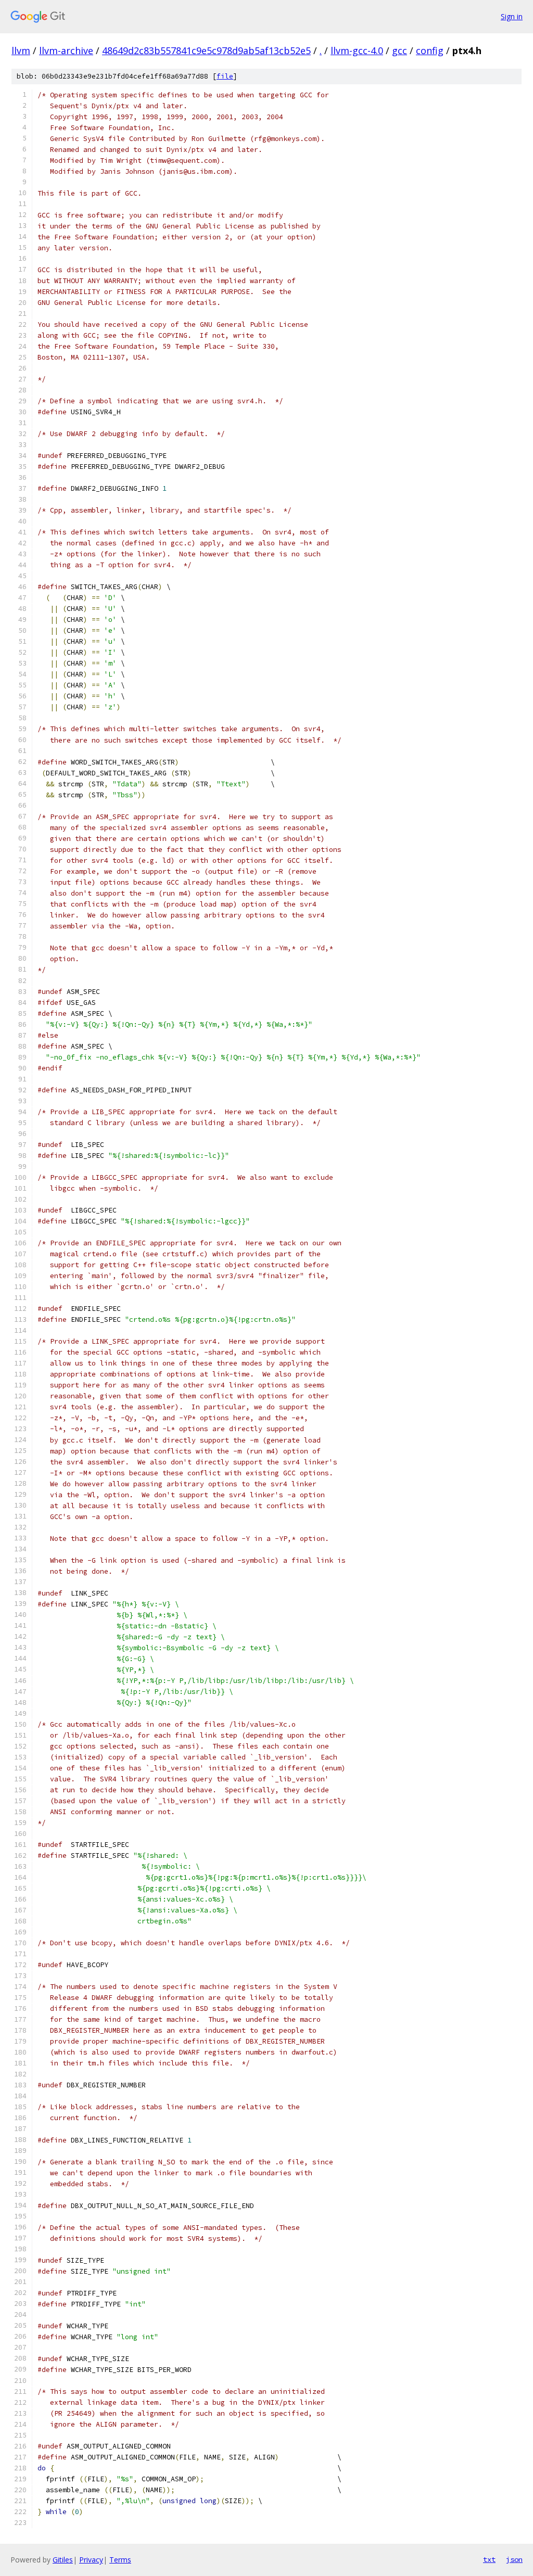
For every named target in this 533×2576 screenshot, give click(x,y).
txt (489, 2559)
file (225, 76)
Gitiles (63, 2560)
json (514, 2559)
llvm (21, 50)
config (430, 50)
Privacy (91, 2560)
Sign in (512, 16)
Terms (120, 2560)
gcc (399, 50)
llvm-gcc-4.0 (357, 50)
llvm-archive (66, 50)
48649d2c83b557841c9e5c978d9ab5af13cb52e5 (206, 50)
